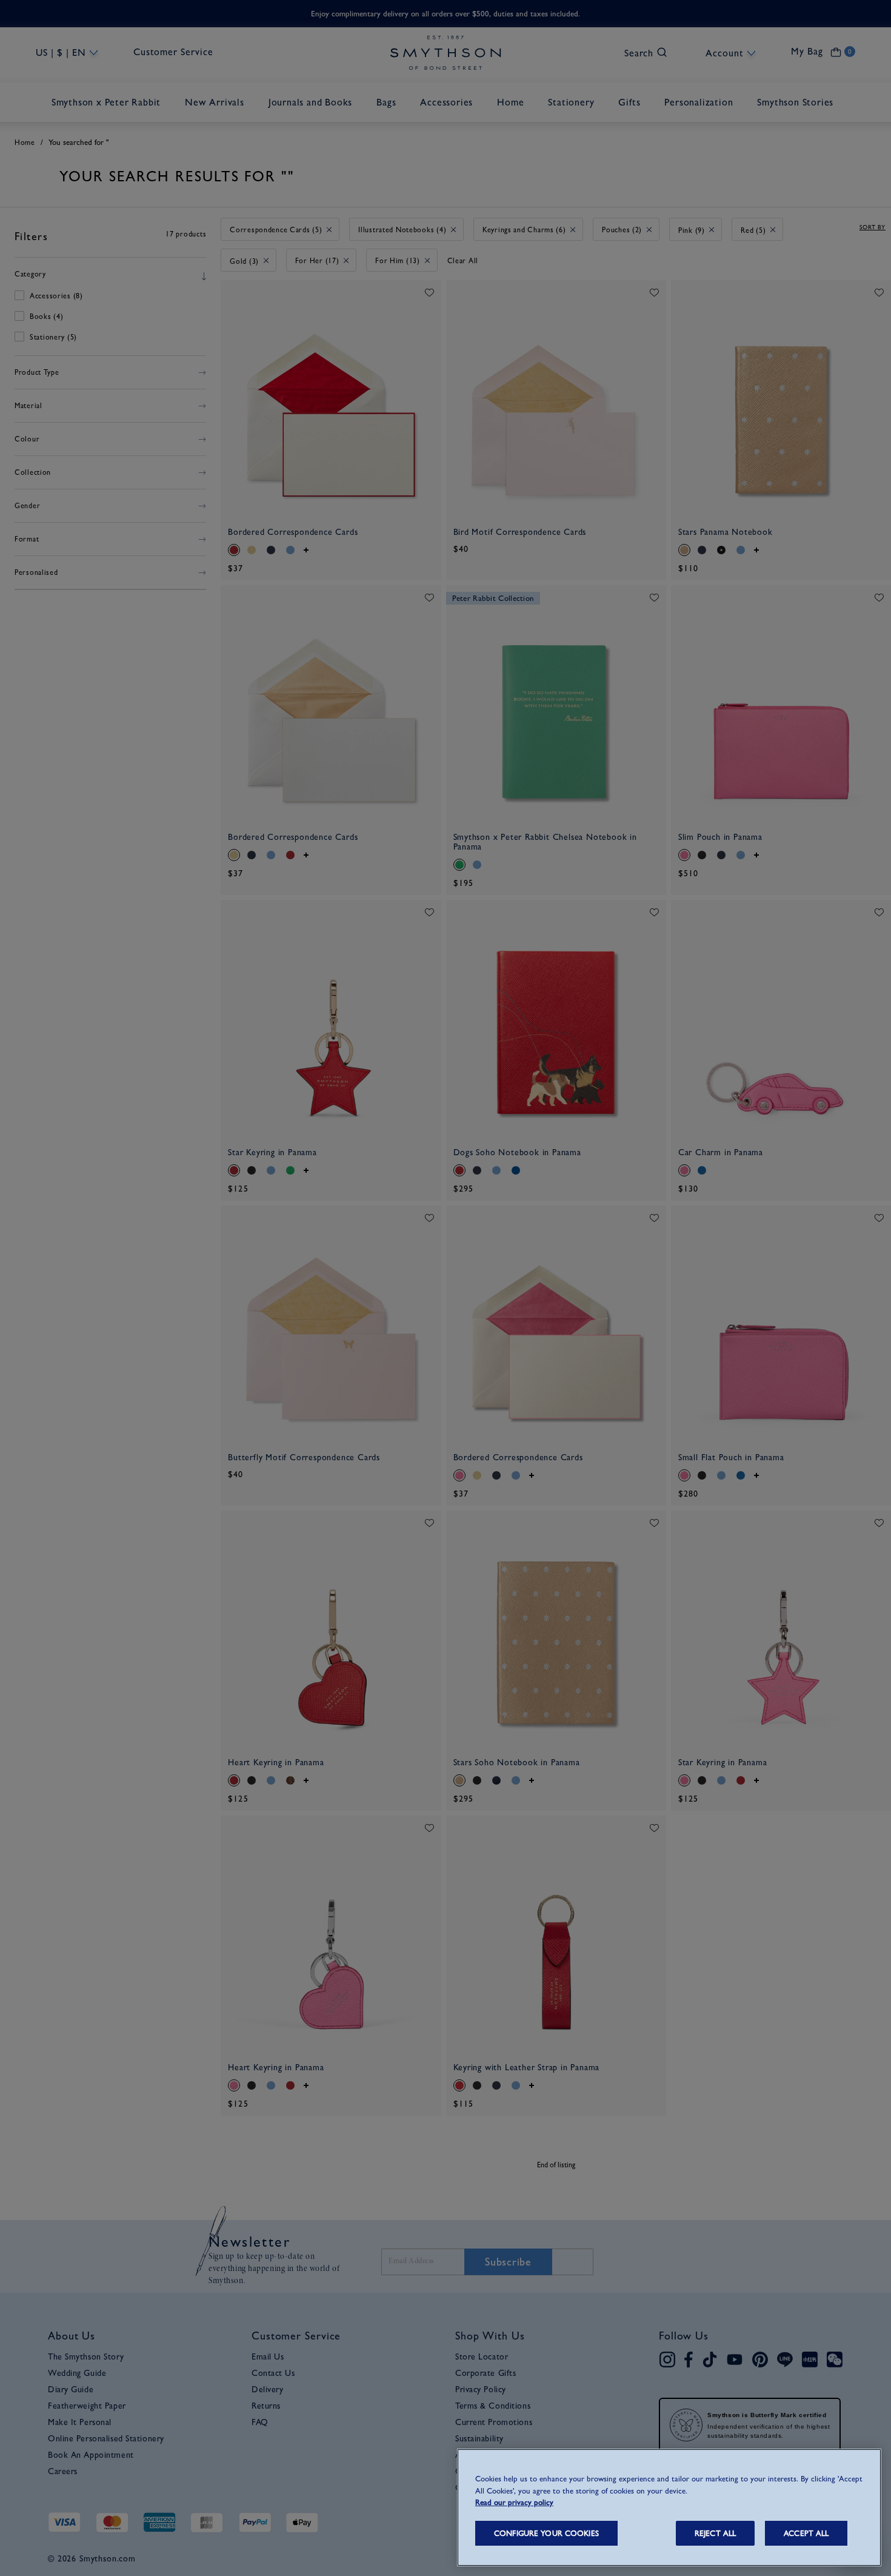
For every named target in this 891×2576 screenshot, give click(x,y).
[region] (669, 2507)
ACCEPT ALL (806, 2533)
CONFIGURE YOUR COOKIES (546, 2533)
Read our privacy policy (514, 2502)
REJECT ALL (715, 2533)
